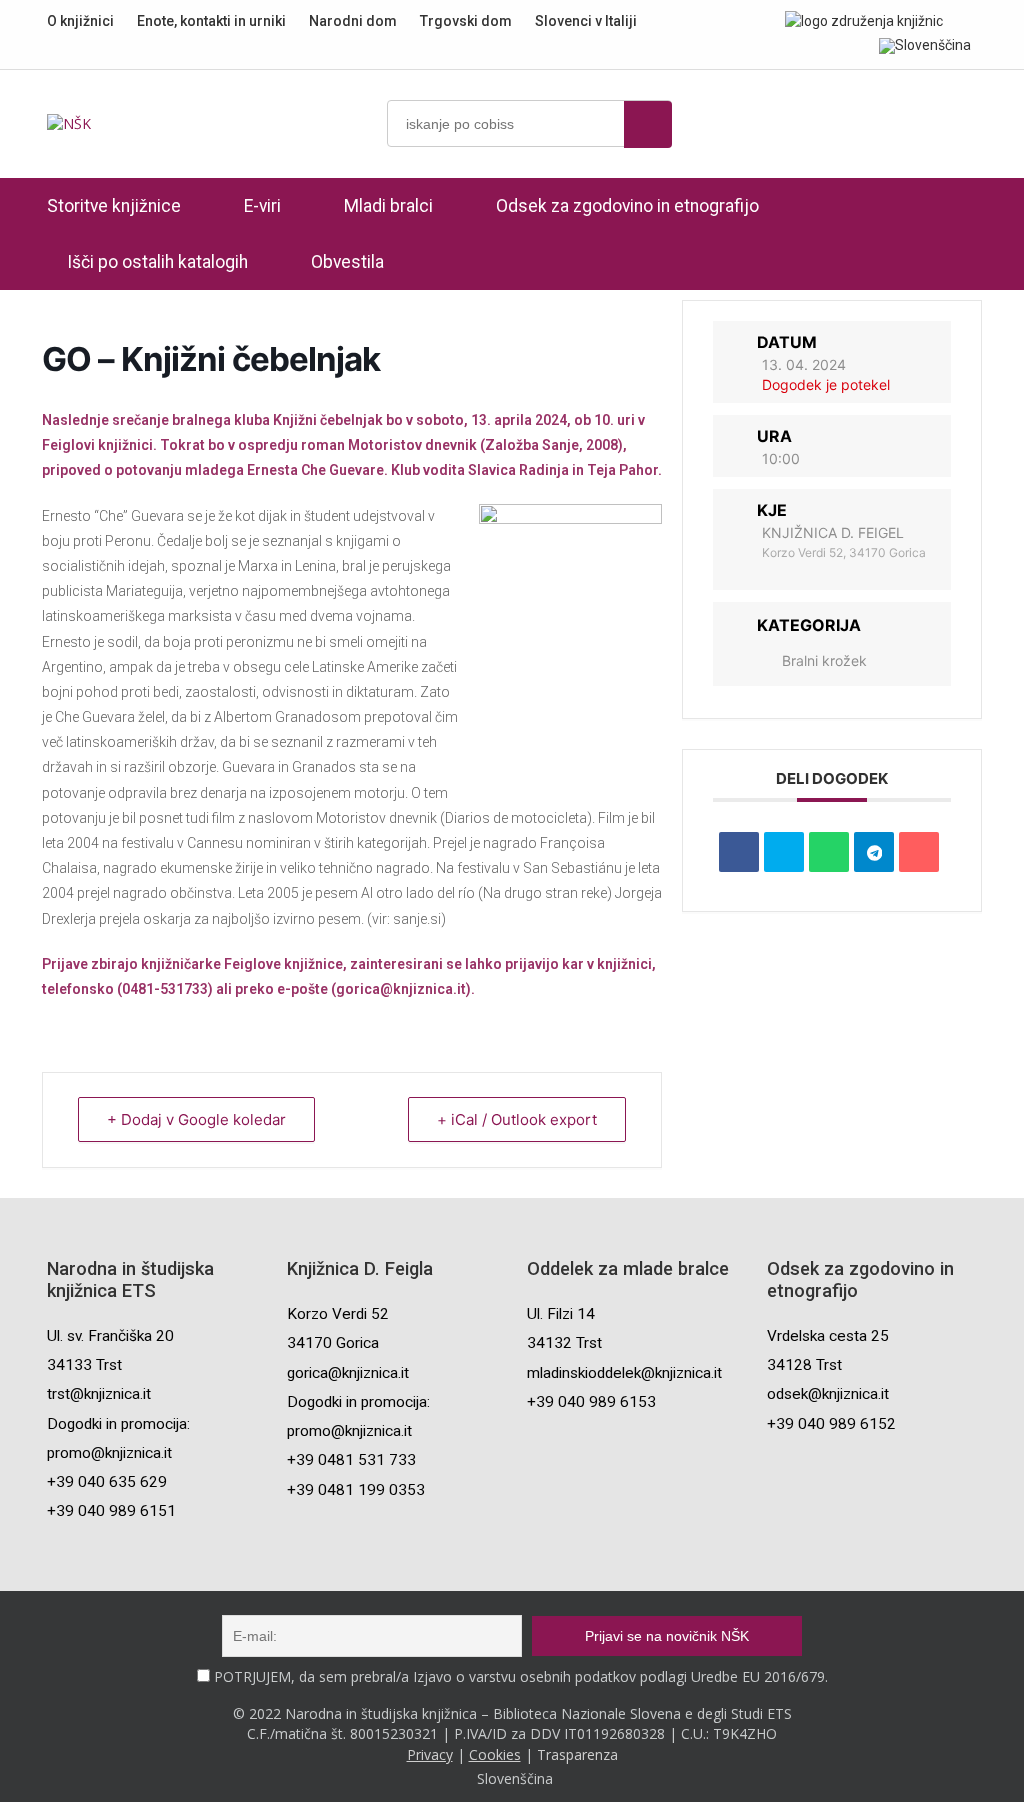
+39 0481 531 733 (351, 1460)
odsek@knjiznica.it (828, 1394)
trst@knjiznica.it (99, 1394)
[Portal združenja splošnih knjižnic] (864, 20)
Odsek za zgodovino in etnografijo (627, 206)
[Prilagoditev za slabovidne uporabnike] (971, 20)
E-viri (262, 206)
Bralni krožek (824, 660)
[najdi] (648, 124)
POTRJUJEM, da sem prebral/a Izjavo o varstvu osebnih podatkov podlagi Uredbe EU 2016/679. (521, 1676)
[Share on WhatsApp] (829, 852)
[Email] (919, 852)
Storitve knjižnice (114, 206)
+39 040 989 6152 (831, 1424)
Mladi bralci (388, 206)
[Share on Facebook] (739, 852)
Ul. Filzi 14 (561, 1314)
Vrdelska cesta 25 (828, 1336)
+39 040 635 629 (107, 1482)
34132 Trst (564, 1343)
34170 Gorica (333, 1343)
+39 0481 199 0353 (356, 1490)
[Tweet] (784, 852)
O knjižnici (80, 21)
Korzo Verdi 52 (338, 1314)
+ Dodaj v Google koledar (196, 1119)
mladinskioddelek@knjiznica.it (624, 1373)
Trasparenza (577, 1754)
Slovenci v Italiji (586, 21)
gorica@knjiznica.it (348, 1373)
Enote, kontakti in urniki (211, 21)
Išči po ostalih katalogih (157, 262)
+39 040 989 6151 (111, 1511)
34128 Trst (804, 1365)
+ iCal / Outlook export (517, 1119)
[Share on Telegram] (874, 852)
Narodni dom (353, 21)
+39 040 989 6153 (591, 1402)
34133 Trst (84, 1365)
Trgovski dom (466, 21)
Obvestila (347, 262)
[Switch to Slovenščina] (925, 45)
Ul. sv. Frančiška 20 (110, 1336)
